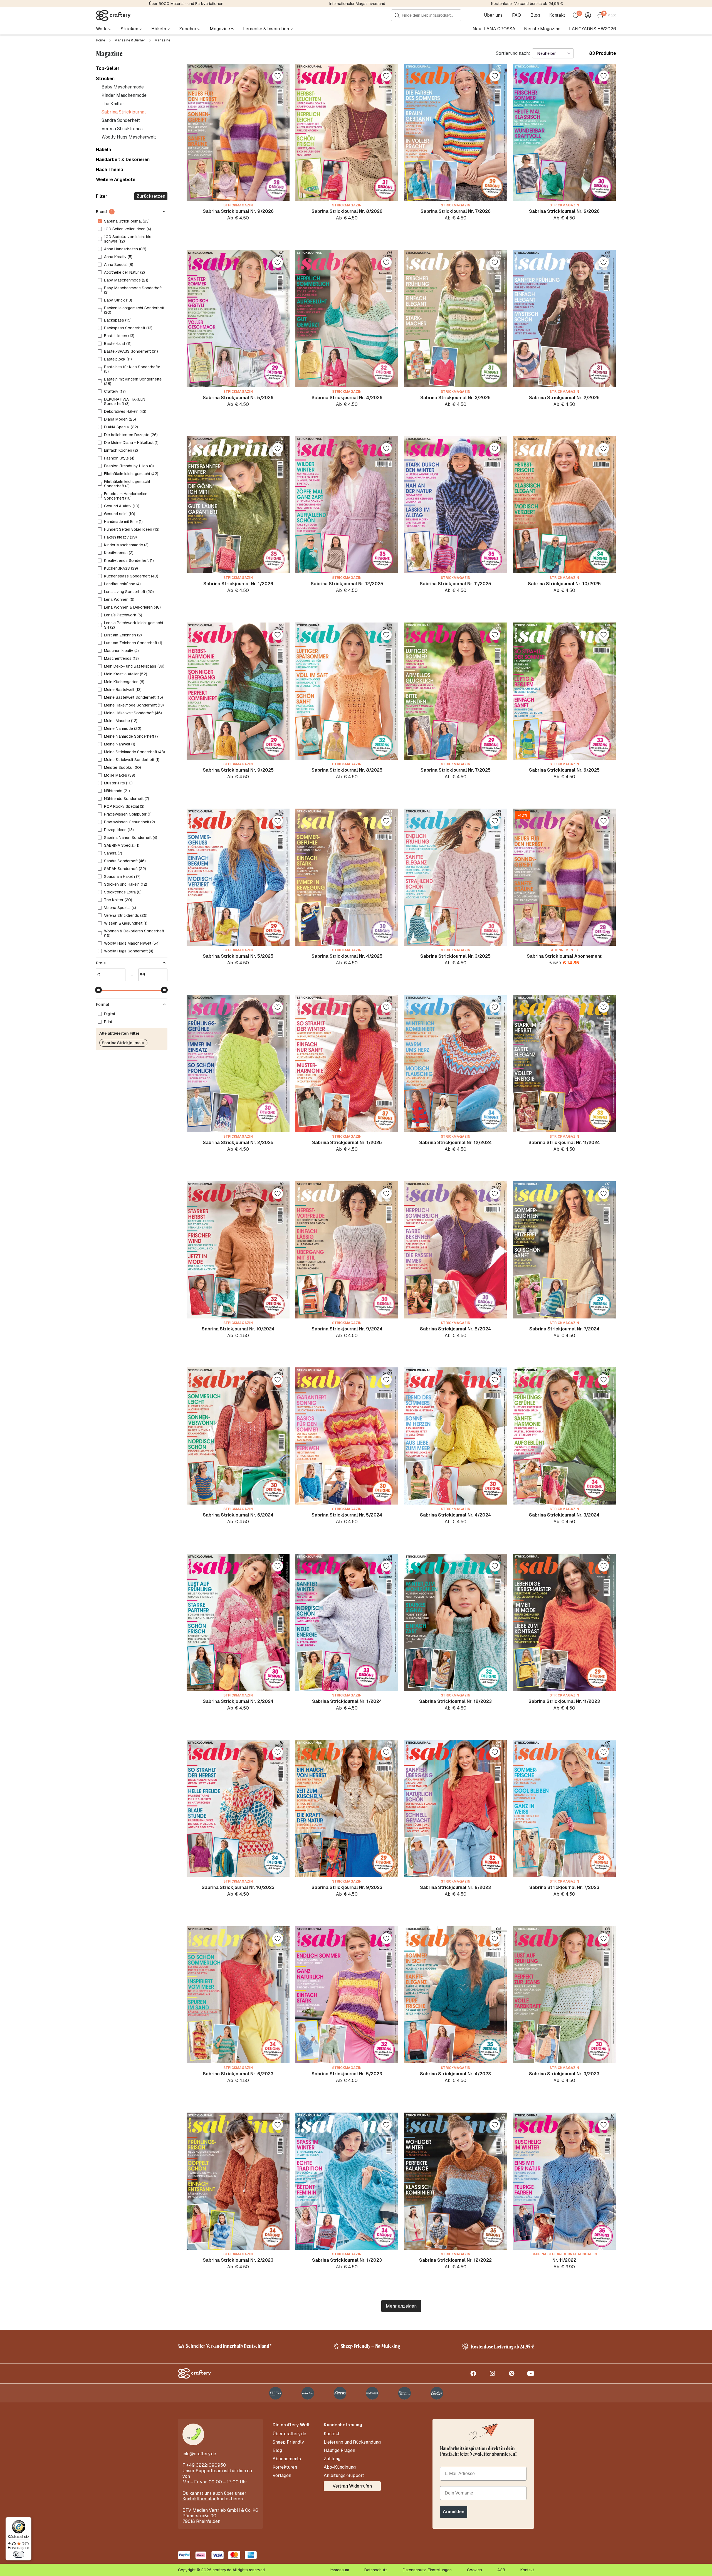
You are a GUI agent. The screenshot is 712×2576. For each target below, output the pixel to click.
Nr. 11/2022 (564, 2260)
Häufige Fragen (339, 2451)
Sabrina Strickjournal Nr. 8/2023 (455, 1887)
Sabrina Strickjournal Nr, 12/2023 (455, 1701)
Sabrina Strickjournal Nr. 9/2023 (347, 1887)
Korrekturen (285, 2467)
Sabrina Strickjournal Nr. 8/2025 (347, 770)
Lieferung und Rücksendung (352, 2442)
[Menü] (28, 2520)
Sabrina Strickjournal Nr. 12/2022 (455, 2260)
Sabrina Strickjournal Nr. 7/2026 (456, 211)
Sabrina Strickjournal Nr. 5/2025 (238, 956)
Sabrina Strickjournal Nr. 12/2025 (347, 584)
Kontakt (557, 15)
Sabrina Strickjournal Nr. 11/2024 (564, 1143)
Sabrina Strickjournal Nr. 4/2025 (347, 956)
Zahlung (332, 2459)
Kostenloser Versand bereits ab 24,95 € (527, 4)
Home (101, 40)
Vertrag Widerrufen (352, 2486)
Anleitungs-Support (344, 2476)
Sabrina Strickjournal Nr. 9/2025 (238, 770)
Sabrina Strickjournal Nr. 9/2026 (238, 211)
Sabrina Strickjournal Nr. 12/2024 (455, 1143)
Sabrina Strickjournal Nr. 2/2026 (564, 398)
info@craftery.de (199, 2454)
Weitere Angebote (116, 180)
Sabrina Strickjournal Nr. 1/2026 (238, 584)
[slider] (98, 990)
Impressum (339, 2570)
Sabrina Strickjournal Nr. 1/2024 (347, 1701)
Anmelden (454, 2512)
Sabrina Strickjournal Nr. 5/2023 (347, 2074)
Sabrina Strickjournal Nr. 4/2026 (347, 398)
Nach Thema (110, 170)
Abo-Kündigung (340, 2467)
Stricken (105, 79)
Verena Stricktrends (122, 129)
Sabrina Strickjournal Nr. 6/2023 (238, 2074)
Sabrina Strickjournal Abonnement (564, 956)
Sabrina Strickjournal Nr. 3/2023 (564, 2074)
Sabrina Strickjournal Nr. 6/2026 (564, 211)
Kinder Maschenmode (124, 95)
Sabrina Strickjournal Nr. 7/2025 (456, 770)
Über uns (493, 15)
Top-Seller (108, 68)
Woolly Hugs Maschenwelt (129, 137)
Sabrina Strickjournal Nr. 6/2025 (564, 770)
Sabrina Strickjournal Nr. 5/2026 (238, 398)
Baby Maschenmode (123, 87)
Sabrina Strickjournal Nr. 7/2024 (564, 1329)
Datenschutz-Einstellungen (427, 2570)
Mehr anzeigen (401, 2306)
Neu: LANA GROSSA (494, 29)
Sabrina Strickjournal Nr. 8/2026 (347, 211)
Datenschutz (376, 2570)
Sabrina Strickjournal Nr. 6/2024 (238, 1515)
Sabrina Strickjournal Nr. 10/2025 (564, 584)
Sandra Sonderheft (121, 120)
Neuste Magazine (542, 29)
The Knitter (113, 104)
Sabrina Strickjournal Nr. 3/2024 (564, 1515)
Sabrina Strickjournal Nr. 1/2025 (347, 1143)
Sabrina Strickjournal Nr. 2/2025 (238, 1143)
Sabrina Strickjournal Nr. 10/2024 (238, 1329)
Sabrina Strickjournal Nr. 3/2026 (455, 398)
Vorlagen (282, 2476)
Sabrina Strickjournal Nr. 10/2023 (238, 1887)
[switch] (19, 2554)
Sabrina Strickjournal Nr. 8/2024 (455, 1329)
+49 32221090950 (206, 2465)
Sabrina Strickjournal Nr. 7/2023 (564, 1887)
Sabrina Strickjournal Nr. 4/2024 (455, 1515)
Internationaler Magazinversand (357, 4)
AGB (501, 2570)
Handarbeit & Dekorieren (123, 160)
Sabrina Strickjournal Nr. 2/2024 (238, 1701)
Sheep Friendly (288, 2442)
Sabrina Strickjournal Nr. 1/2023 (347, 2260)
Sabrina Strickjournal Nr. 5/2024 (347, 1515)
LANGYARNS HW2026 (593, 29)
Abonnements (287, 2459)
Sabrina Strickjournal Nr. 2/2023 (238, 2260)
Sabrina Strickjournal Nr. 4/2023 (455, 2074)
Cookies (474, 2570)
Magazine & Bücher (130, 40)
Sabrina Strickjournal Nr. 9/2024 (347, 1329)
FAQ (516, 15)
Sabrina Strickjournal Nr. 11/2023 (564, 1701)
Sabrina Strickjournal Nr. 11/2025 (455, 584)
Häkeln (103, 150)
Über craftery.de (289, 2434)
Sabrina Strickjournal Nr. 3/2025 (455, 956)
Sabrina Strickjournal (124, 112)
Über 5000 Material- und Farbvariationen (186, 4)
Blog (535, 15)
